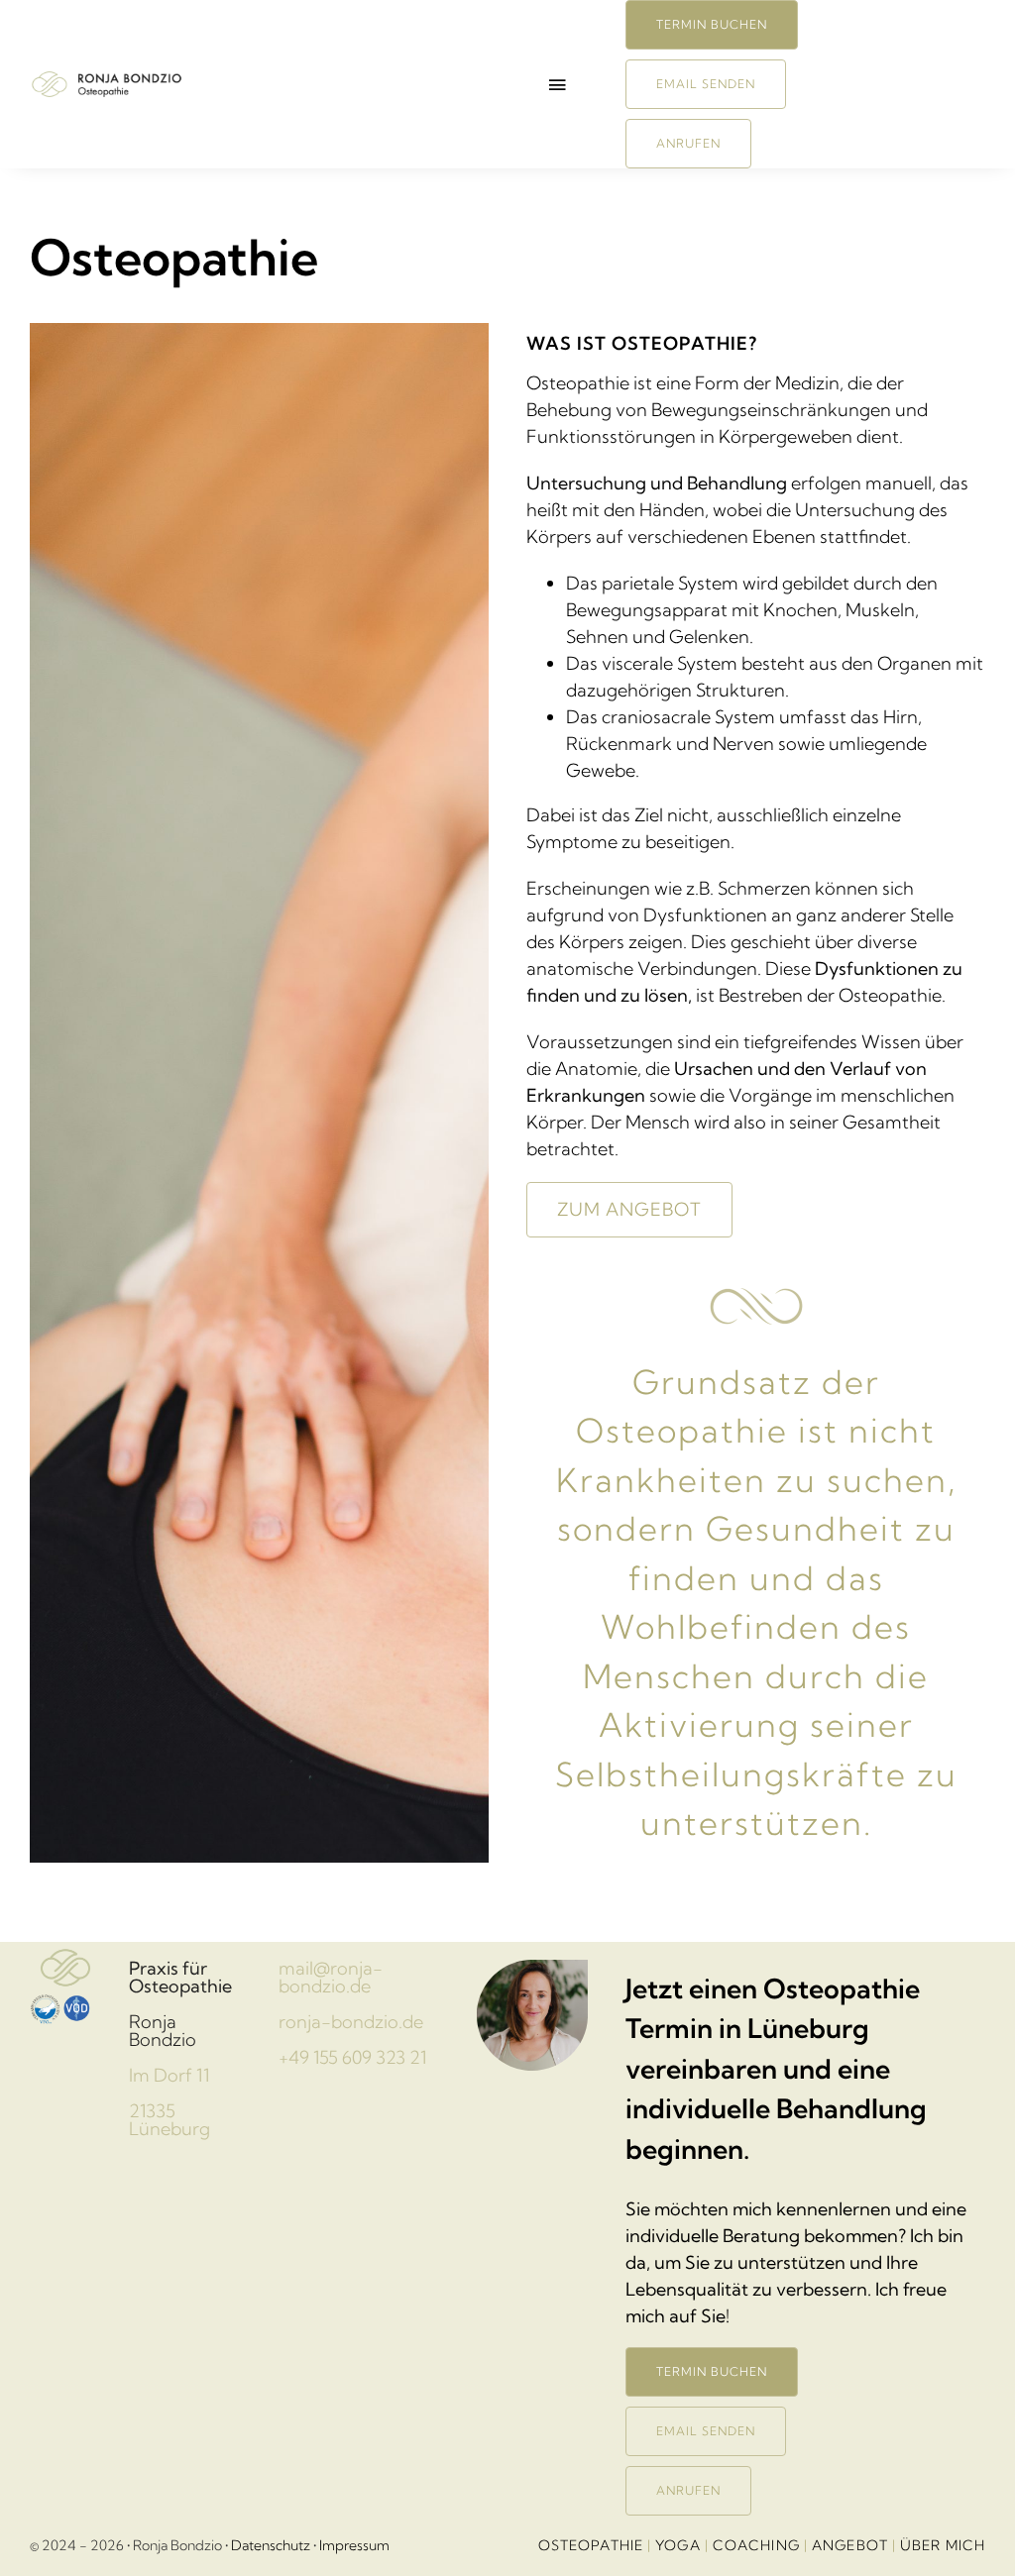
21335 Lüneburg (169, 2120)
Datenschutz (271, 2545)
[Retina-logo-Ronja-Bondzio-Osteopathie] (110, 78)
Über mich (943, 2545)
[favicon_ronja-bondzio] (65, 1950)
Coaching (756, 2545)
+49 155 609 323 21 (352, 2057)
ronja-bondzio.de (351, 2022)
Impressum (354, 2545)
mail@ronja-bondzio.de (331, 1977)
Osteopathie (591, 2545)
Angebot (850, 2545)
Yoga (677, 2545)
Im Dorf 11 (169, 2075)
